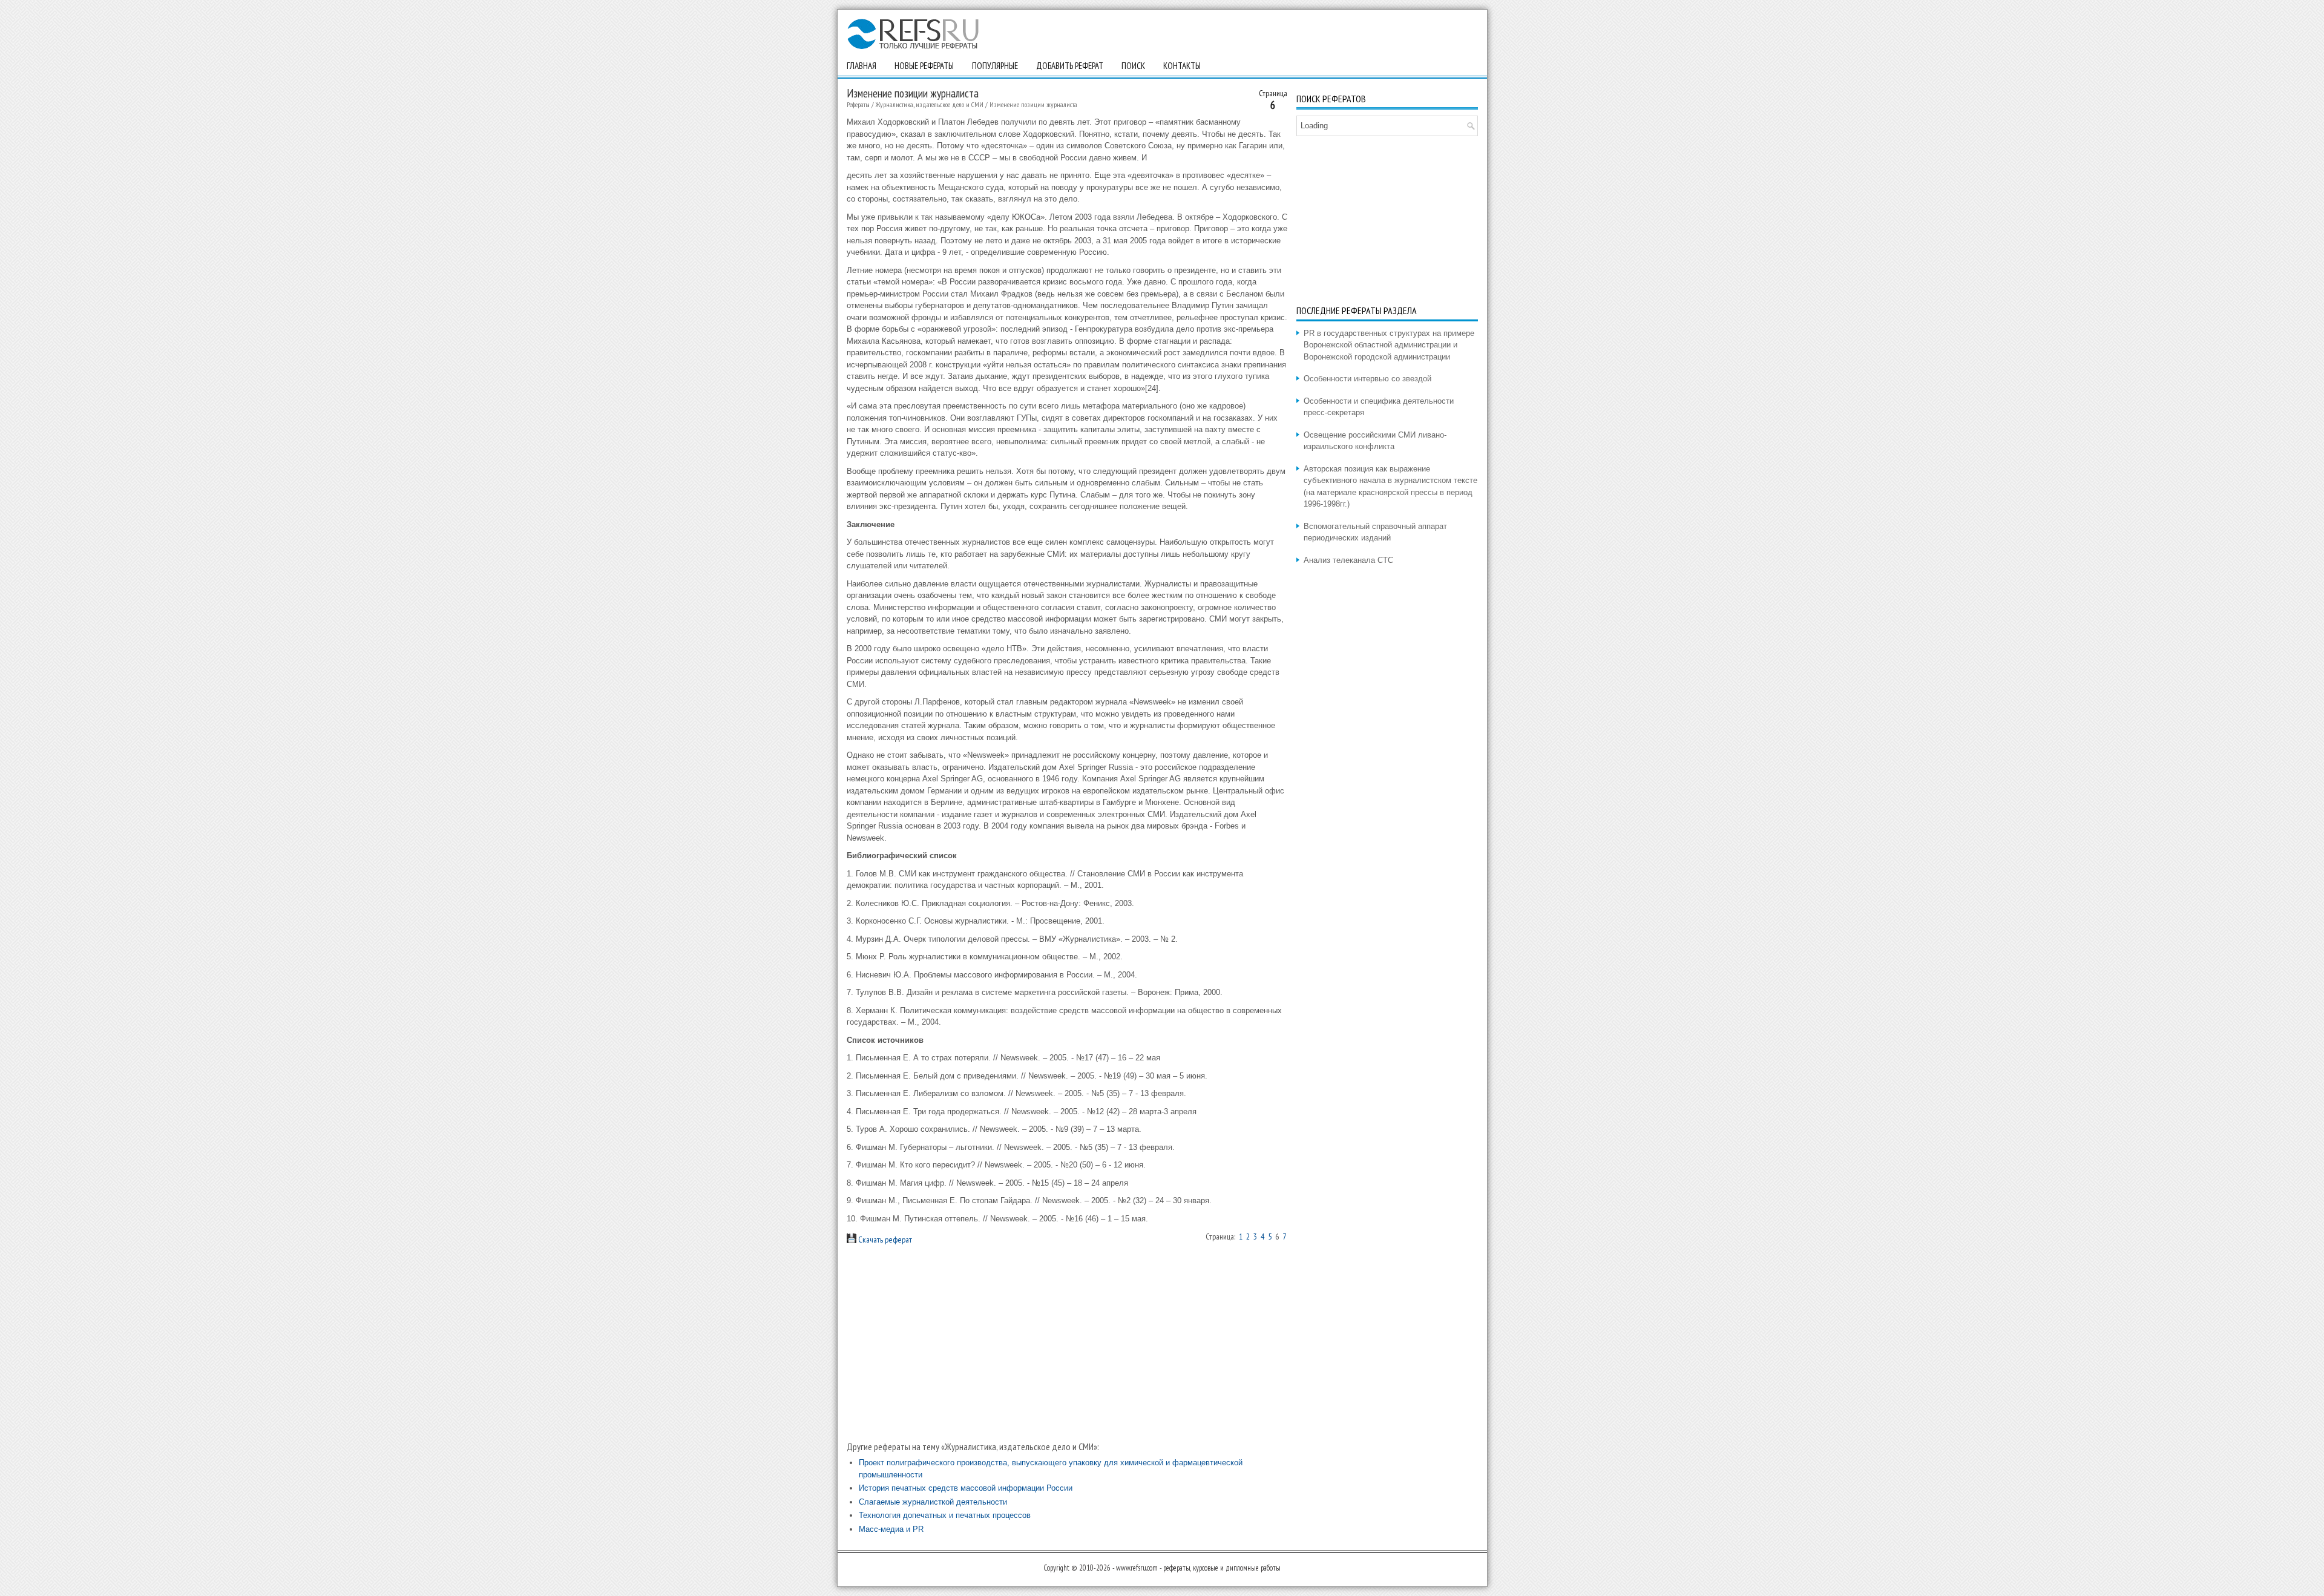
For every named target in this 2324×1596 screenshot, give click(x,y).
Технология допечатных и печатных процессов (945, 1515)
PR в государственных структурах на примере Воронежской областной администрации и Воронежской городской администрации (1389, 345)
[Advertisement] (1067, 1343)
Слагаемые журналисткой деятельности (933, 1502)
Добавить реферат (1070, 66)
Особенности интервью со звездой (1367, 379)
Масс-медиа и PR (891, 1529)
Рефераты (858, 104)
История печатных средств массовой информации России (966, 1488)
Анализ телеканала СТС (1348, 560)
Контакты (1182, 66)
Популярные (995, 66)
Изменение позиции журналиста (1033, 104)
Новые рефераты (924, 66)
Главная (862, 66)
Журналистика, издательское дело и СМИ (930, 104)
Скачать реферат (884, 1240)
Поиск (1133, 66)
